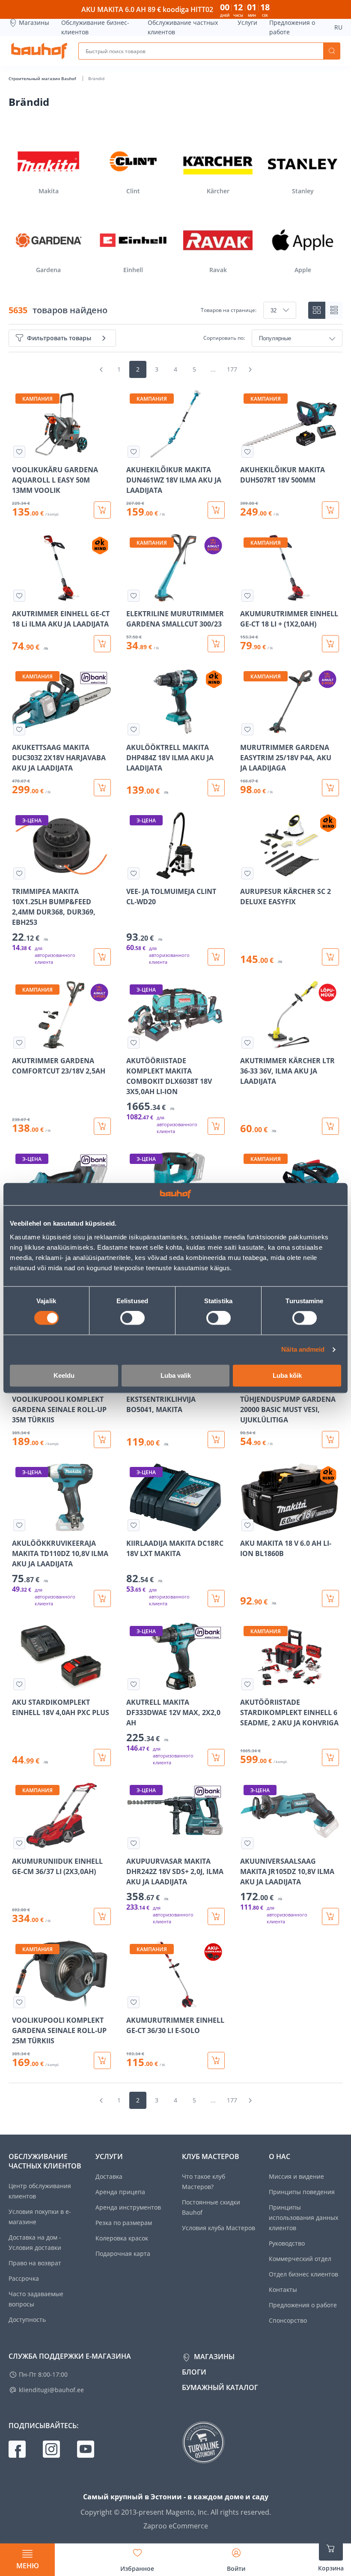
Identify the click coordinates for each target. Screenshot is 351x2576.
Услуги (247, 22)
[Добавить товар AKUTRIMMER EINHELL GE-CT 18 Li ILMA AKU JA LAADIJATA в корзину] (102, 644)
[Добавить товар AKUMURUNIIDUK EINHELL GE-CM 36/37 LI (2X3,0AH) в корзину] (102, 1916)
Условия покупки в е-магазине (40, 2217)
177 (232, 369)
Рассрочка (24, 2278)
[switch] (132, 1318)
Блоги (194, 2372)
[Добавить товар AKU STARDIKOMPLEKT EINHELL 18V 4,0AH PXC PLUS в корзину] (102, 1757)
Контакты (283, 2290)
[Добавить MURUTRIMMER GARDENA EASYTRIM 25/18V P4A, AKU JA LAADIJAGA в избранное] (247, 729)
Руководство (287, 2243)
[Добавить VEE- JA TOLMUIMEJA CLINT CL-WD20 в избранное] (134, 873)
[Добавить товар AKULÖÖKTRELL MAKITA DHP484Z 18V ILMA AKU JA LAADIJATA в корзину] (216, 788)
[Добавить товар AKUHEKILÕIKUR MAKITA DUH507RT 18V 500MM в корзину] (330, 510)
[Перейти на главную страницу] (39, 51)
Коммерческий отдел (300, 2259)
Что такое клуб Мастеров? (204, 2182)
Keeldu (64, 1375)
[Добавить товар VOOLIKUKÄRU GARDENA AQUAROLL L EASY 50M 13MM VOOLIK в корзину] (102, 510)
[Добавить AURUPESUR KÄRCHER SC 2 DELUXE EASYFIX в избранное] (247, 873)
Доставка (109, 2176)
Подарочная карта (123, 2254)
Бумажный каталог (220, 2387)
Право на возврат (35, 2263)
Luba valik (176, 1375)
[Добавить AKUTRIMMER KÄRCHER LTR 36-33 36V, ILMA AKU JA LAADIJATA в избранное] (247, 1043)
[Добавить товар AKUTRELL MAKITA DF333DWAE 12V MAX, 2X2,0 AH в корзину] (216, 1757)
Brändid (96, 78)
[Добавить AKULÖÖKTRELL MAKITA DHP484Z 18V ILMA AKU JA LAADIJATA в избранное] (134, 729)
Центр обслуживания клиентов (40, 2191)
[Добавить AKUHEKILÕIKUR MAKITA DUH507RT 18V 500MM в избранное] (247, 452)
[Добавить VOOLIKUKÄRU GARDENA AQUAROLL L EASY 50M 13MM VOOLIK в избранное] (19, 452)
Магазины (34, 22)
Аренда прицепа (120, 2192)
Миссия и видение (296, 2176)
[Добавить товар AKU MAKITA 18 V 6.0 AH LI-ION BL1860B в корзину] (330, 1598)
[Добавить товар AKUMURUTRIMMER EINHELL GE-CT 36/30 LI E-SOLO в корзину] (216, 2060)
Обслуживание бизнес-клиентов (95, 27)
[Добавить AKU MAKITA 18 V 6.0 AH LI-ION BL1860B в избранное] (247, 1525)
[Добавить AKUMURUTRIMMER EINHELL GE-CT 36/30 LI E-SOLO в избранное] (134, 2002)
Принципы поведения (302, 2192)
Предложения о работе (292, 27)
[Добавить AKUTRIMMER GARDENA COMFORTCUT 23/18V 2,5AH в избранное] (19, 1043)
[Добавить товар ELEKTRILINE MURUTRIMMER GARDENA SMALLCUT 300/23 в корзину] (216, 644)
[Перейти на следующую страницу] (250, 369)
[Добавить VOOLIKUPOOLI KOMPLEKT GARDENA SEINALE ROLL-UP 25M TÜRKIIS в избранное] (19, 2002)
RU (338, 27)
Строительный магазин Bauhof (43, 78)
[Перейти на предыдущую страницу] (101, 369)
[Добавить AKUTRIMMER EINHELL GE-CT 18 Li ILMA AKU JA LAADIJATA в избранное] (19, 596)
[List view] (334, 310)
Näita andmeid (303, 1350)
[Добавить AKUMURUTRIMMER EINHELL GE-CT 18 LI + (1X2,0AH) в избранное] (247, 596)
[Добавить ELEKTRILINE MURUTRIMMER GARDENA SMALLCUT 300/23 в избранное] (134, 596)
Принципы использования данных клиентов (303, 2218)
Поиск (332, 51)
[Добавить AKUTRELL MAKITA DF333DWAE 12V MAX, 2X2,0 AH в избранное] (134, 1684)
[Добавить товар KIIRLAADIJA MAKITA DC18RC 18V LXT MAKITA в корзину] (216, 1598)
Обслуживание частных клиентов (183, 27)
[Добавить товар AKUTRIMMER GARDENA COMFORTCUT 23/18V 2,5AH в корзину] (102, 1126)
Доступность (27, 2320)
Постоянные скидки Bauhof (211, 2207)
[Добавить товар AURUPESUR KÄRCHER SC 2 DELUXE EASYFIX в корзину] (330, 957)
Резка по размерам (124, 2223)
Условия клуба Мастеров (219, 2228)
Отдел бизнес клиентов (303, 2274)
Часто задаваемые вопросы (36, 2299)
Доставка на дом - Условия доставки (35, 2242)
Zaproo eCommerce (176, 2526)
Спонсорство (288, 2320)
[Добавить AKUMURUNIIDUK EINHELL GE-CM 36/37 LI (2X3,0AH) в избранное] (19, 1843)
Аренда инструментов (128, 2207)
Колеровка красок (122, 2238)
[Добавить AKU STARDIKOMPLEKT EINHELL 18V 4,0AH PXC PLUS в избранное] (19, 1684)
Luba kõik (287, 1375)
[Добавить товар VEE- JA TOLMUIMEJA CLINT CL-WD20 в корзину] (216, 957)
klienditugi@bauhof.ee (51, 2390)
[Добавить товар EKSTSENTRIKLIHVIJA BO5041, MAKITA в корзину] (216, 1439)
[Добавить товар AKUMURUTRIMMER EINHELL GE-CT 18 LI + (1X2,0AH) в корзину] (330, 644)
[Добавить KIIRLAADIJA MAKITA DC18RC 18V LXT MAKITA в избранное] (134, 1525)
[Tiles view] (317, 310)
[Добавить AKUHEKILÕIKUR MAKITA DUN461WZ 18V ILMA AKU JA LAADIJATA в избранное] (134, 452)
